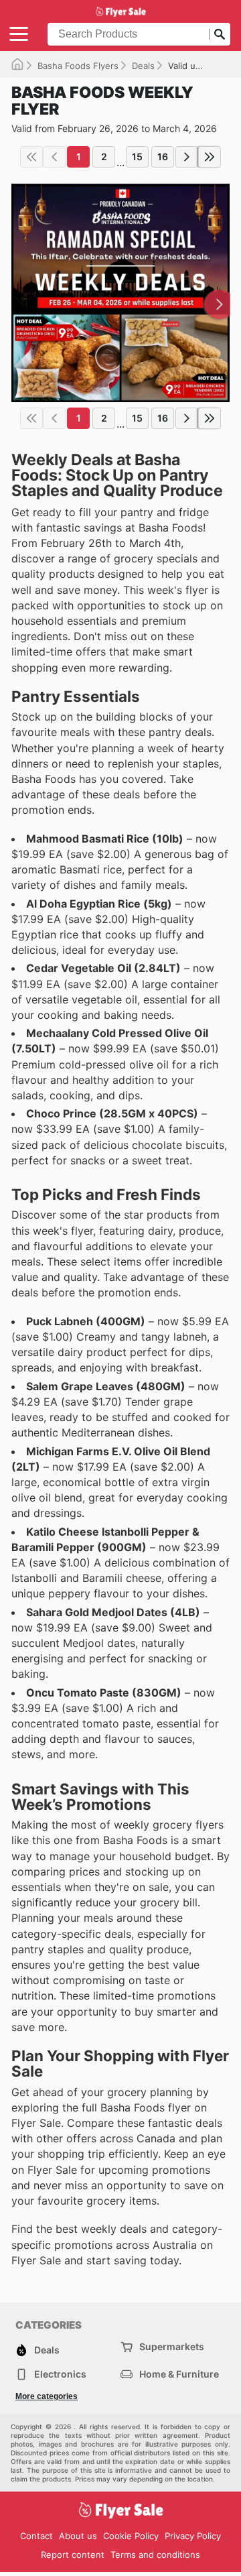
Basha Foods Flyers (78, 66)
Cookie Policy (131, 2536)
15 (137, 157)
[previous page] (54, 157)
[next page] (187, 157)
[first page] (31, 157)
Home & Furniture (179, 2374)
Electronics (60, 2374)
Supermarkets (172, 2346)
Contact (36, 2536)
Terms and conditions (155, 2555)
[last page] (210, 157)
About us (78, 2536)
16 (163, 157)
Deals (143, 66)
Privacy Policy (193, 2536)
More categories (47, 2396)
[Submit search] (220, 34)
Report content (73, 2555)
